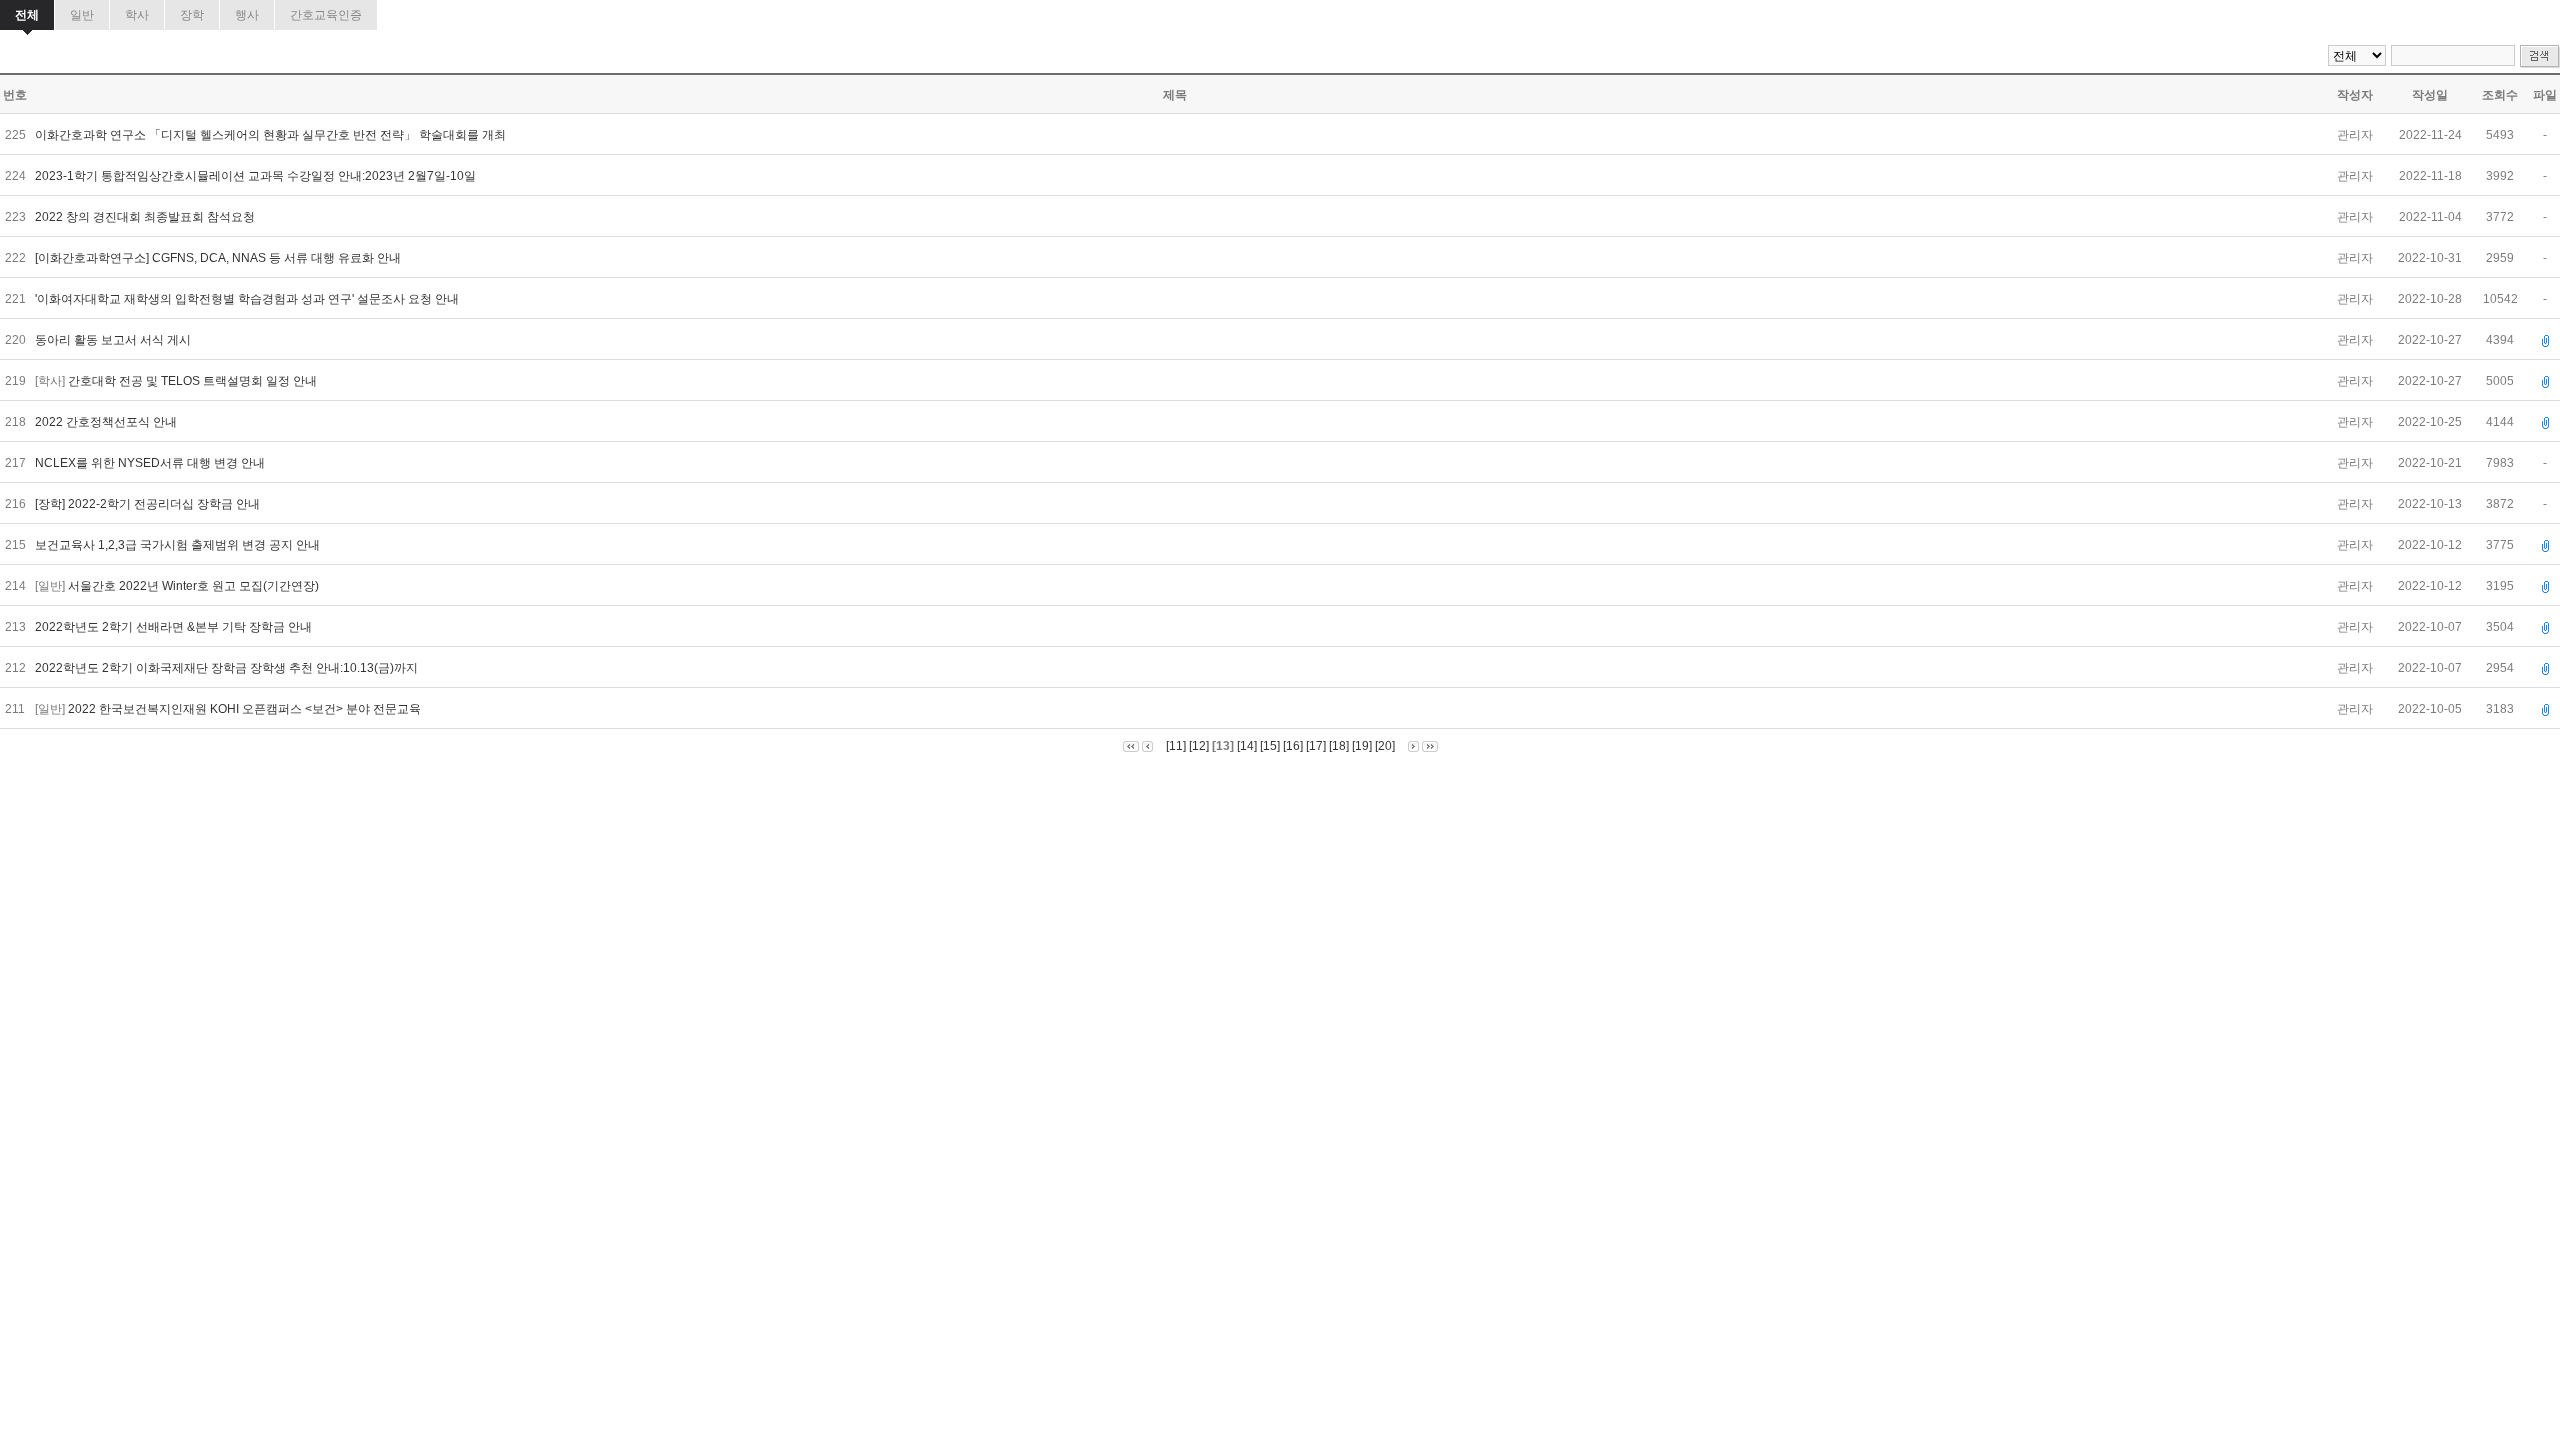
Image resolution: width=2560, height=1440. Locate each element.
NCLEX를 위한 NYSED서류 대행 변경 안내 (151, 463)
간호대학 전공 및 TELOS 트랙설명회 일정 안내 (194, 381)
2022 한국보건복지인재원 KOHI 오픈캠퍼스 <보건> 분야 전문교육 (246, 709)
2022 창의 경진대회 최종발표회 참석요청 (146, 217)
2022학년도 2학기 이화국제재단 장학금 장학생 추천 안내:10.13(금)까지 (228, 668)
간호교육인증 (326, 15)
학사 (137, 15)
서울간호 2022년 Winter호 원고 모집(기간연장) (195, 586)
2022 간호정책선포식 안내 (107, 422)
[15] (1270, 746)
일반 (82, 15)
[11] (1176, 746)
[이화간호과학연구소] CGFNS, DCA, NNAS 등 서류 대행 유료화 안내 (219, 258)
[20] (1385, 746)
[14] (1247, 746)
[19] (1362, 746)
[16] (1293, 746)
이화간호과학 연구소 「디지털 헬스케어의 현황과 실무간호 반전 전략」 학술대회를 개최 (272, 135)
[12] (1199, 746)
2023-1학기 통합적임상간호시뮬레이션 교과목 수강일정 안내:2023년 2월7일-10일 (257, 176)
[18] (1339, 746)
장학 (192, 15)
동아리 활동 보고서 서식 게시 (114, 340)
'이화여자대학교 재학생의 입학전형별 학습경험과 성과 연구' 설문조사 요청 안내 (248, 299)
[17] (1316, 746)
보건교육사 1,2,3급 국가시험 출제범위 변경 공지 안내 (180, 545)
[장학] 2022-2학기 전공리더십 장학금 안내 (149, 504)
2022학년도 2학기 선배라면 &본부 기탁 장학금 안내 (175, 627)
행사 (247, 15)
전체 (27, 15)
